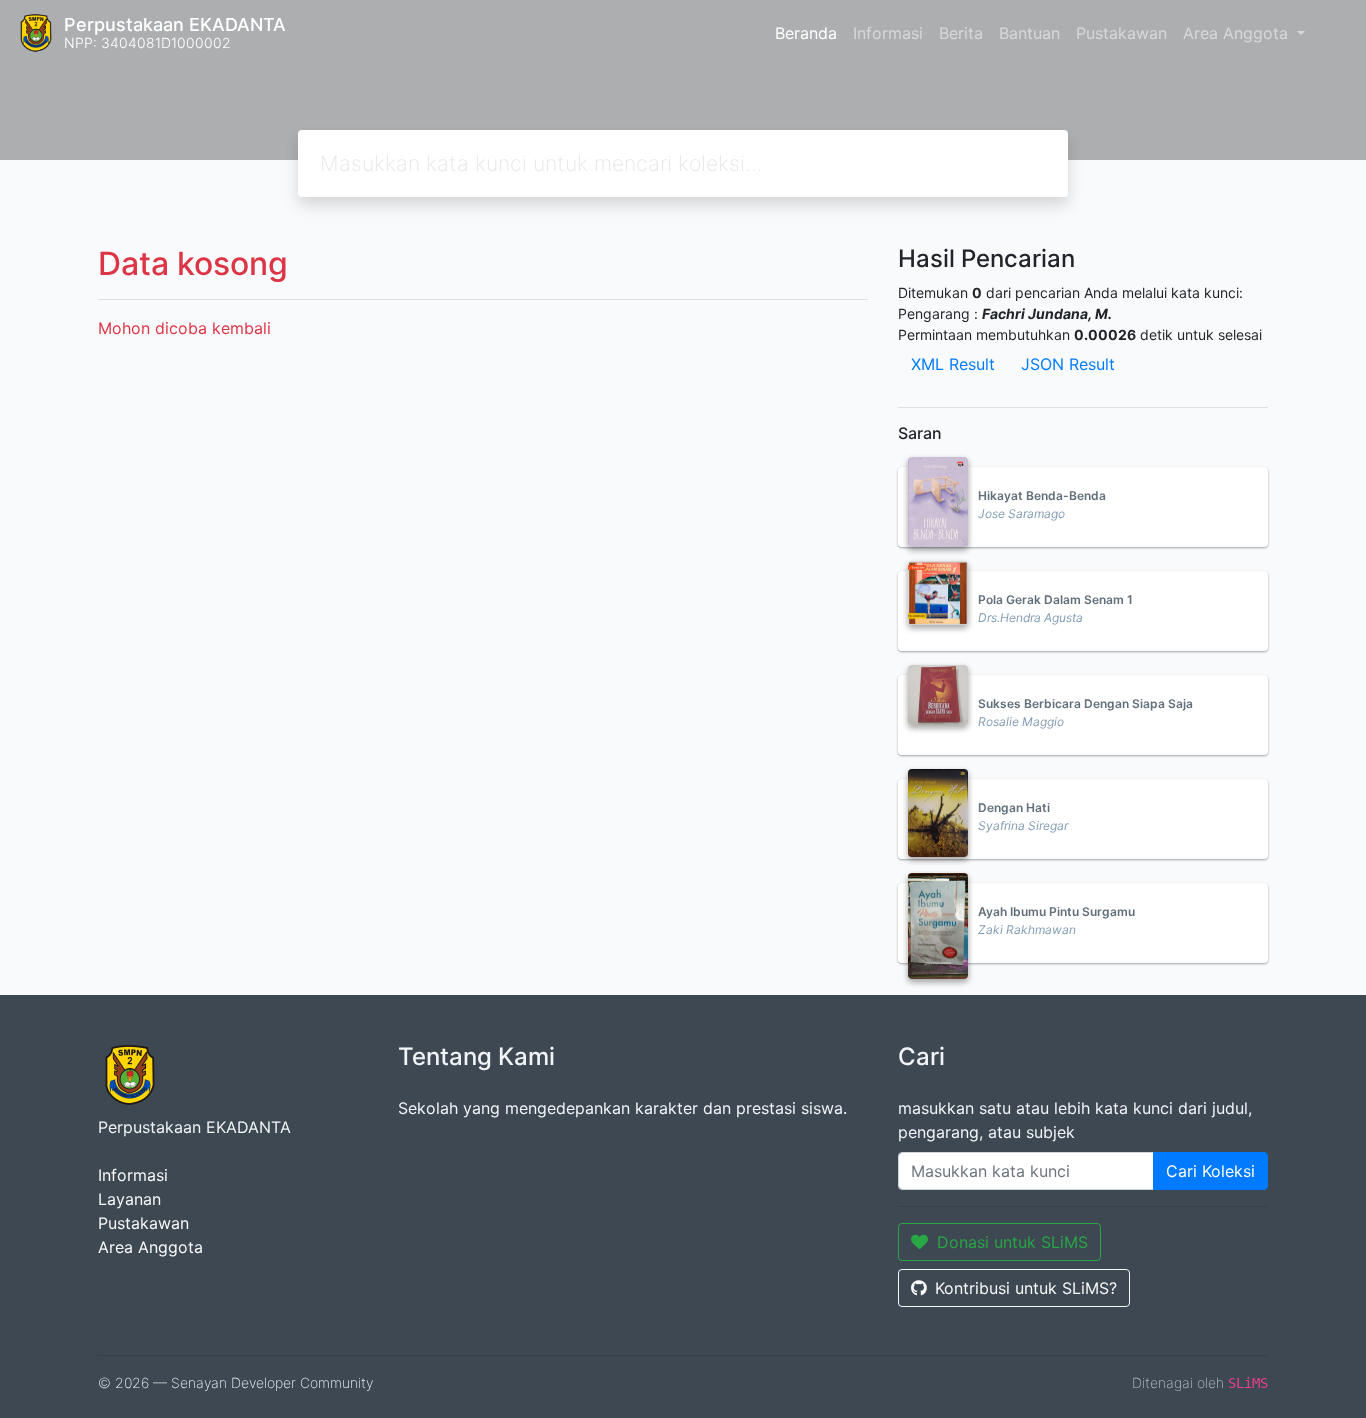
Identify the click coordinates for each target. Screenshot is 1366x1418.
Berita (961, 33)
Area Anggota (1238, 33)
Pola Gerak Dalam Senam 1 (1055, 599)
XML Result (953, 364)
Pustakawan (1121, 33)
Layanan (129, 1199)
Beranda (806, 33)
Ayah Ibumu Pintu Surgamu (1056, 911)
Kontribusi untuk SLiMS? (1026, 1288)
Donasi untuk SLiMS (1012, 1242)
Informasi (888, 33)
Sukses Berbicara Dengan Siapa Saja (1085, 703)
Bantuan (1029, 33)
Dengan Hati (1014, 807)
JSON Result (1068, 364)
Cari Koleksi (1210, 1171)
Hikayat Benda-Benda (1042, 495)
